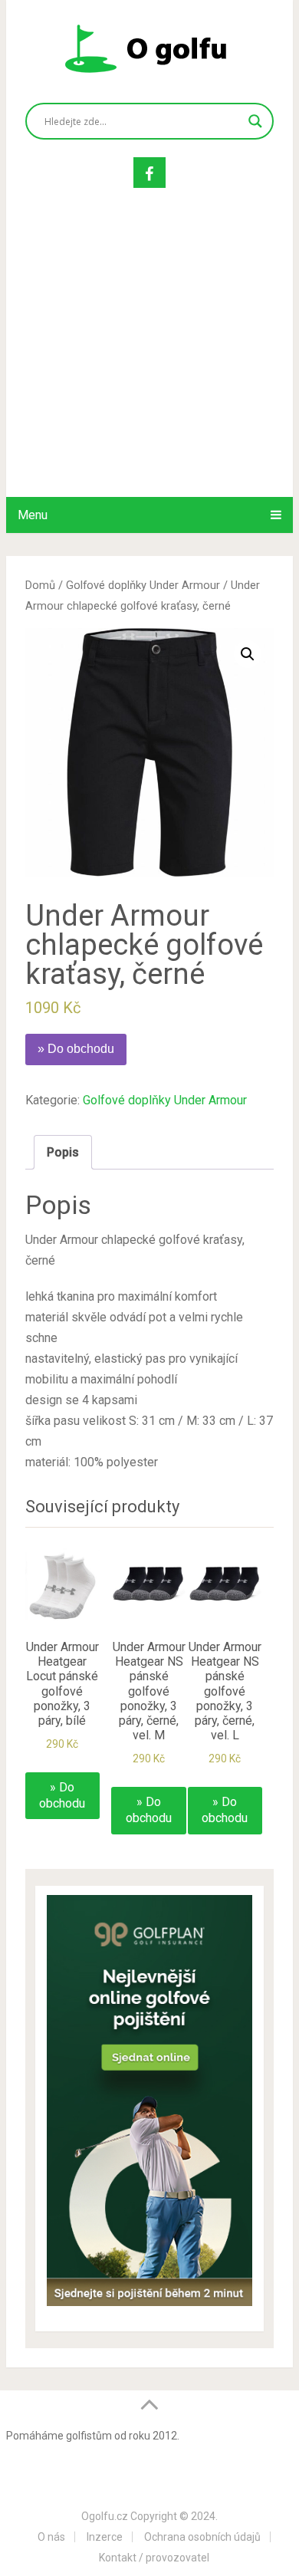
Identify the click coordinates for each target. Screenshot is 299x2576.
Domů (40, 585)
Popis (63, 1152)
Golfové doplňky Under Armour (143, 585)
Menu (33, 515)
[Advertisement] (149, 358)
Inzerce (105, 2537)
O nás (51, 2537)
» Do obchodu (76, 1049)
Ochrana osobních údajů (202, 2537)
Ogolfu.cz (105, 2516)
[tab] (63, 1152)
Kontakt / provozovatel (154, 2558)
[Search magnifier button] (255, 121)
